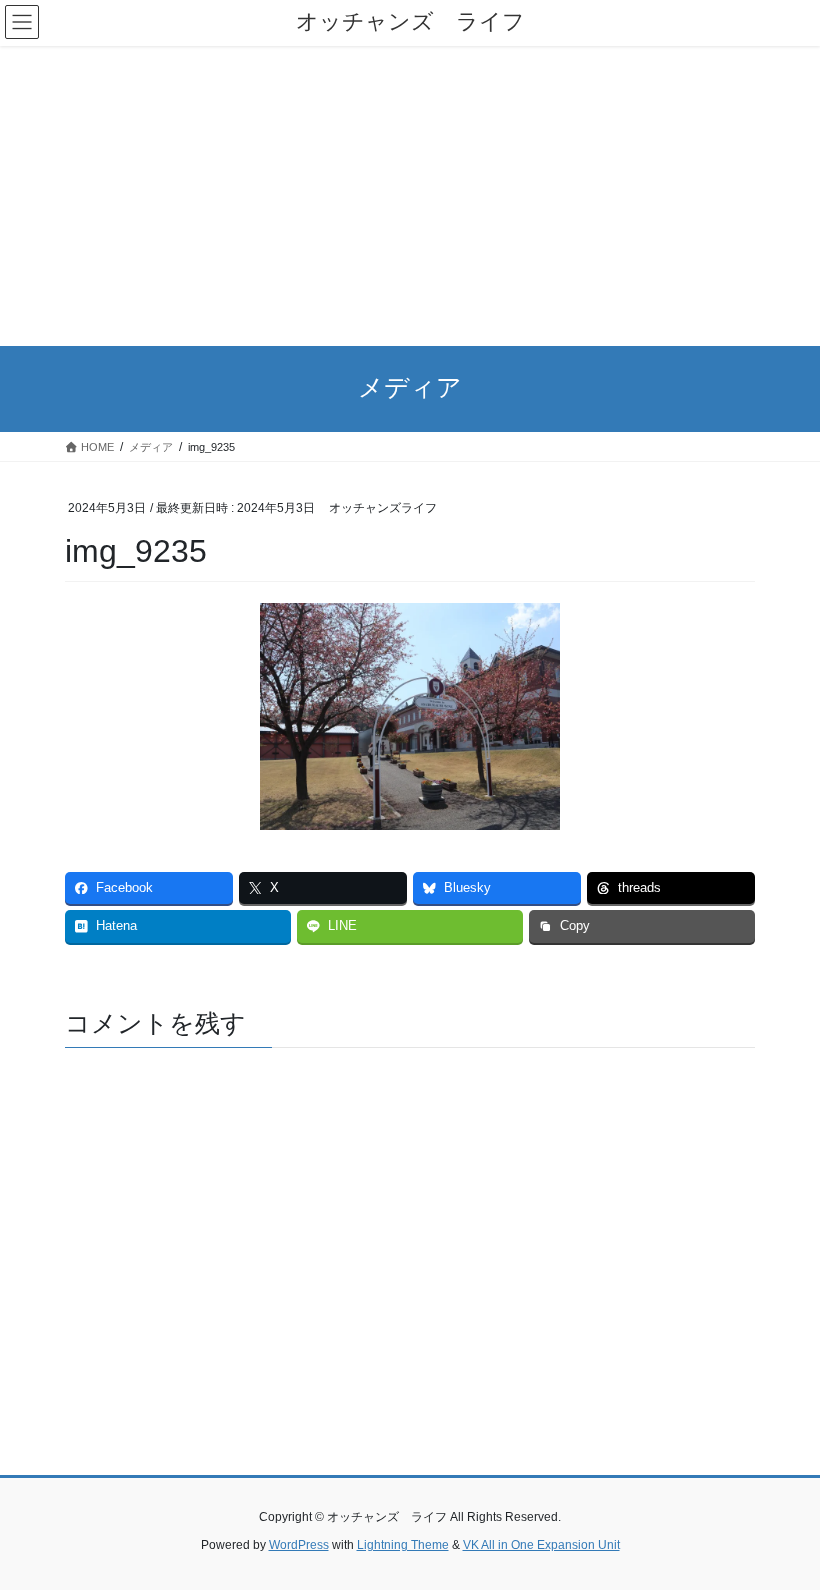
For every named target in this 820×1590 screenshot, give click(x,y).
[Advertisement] (410, 196)
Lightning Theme (403, 1545)
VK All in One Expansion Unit (541, 1545)
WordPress (299, 1545)
